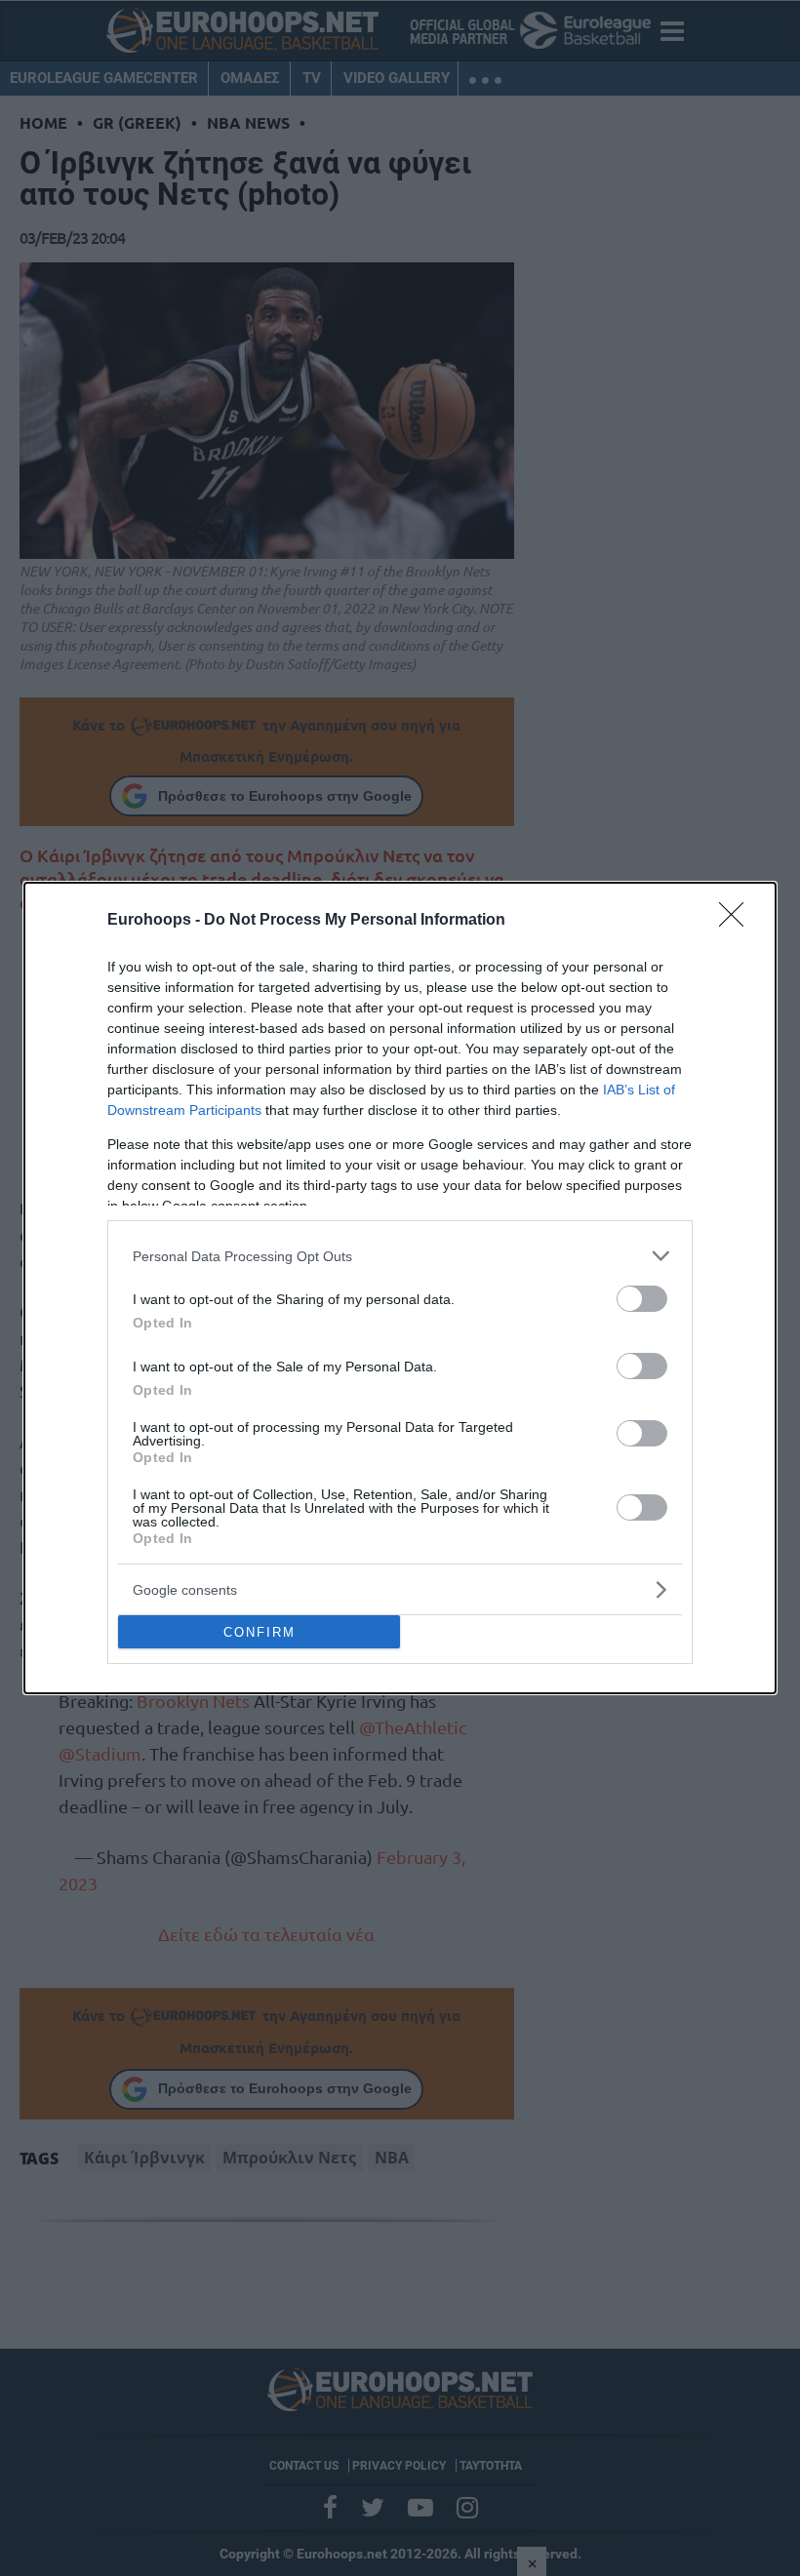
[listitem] (400, 1256)
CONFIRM (260, 1632)
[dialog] (400, 1288)
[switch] (642, 1299)
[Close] (738, 921)
